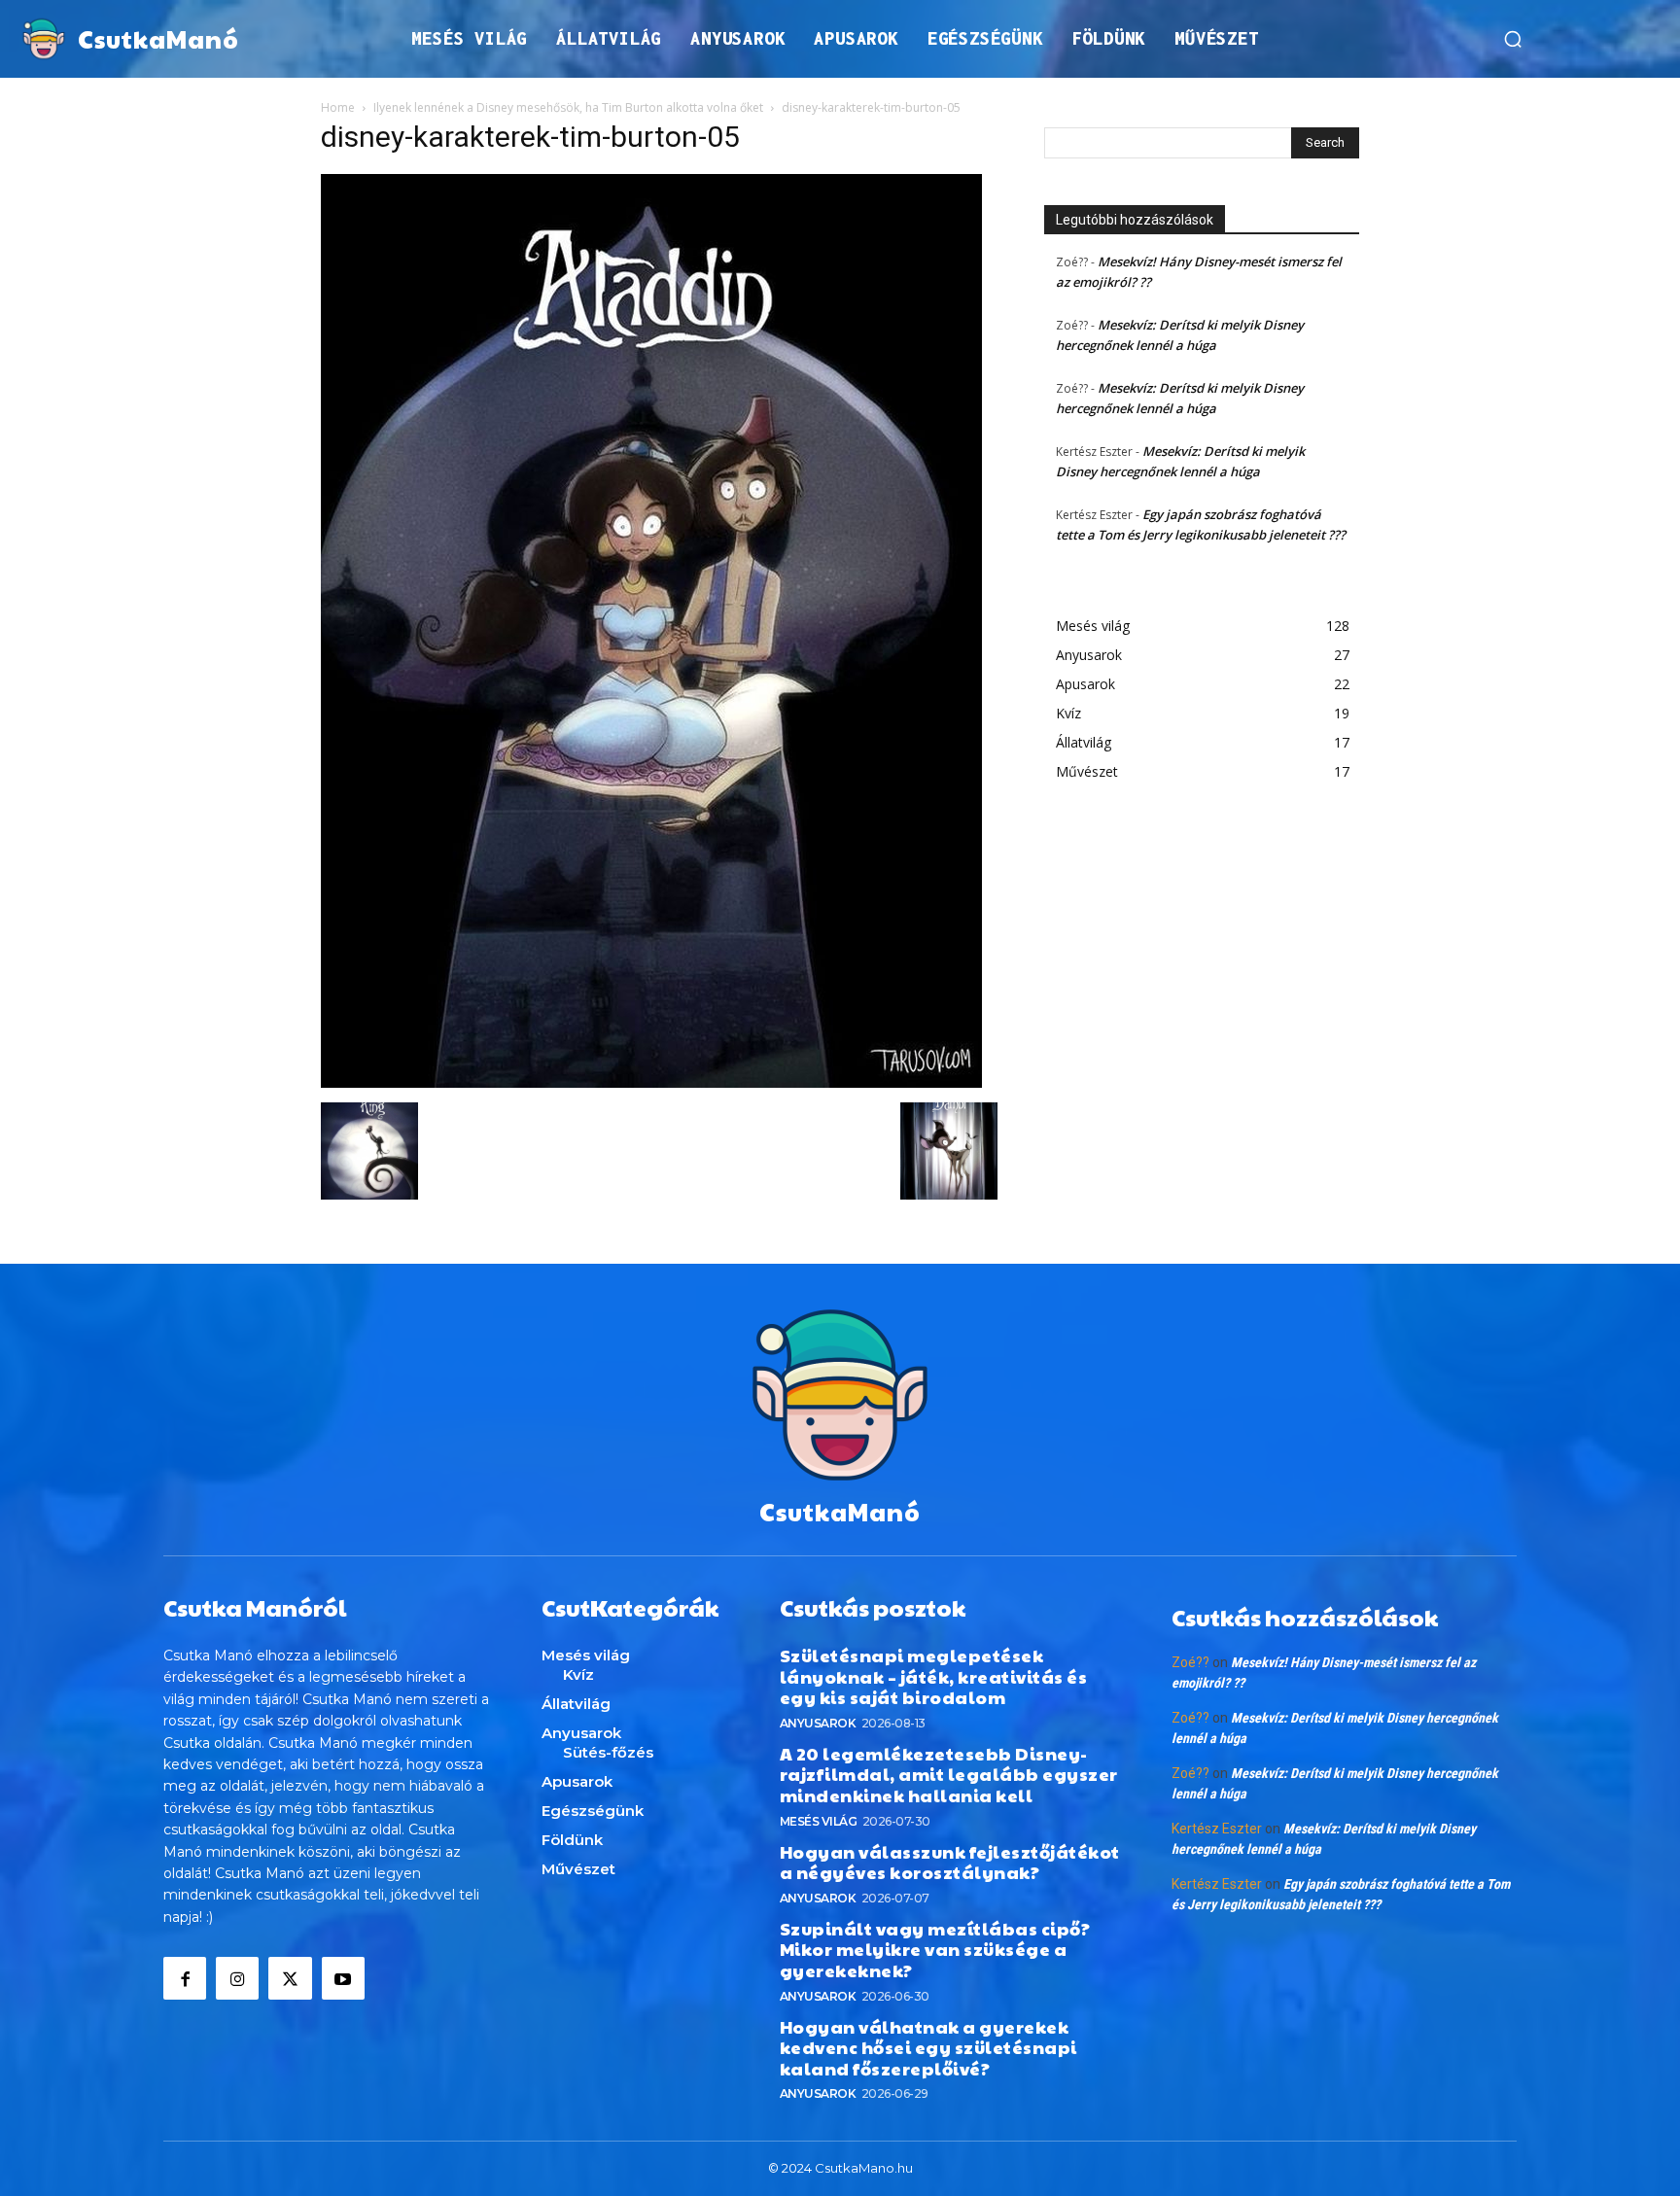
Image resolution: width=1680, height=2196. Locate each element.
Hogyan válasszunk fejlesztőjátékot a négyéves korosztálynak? (950, 1862)
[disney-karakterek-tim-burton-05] (651, 1082)
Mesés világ (819, 1821)
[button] (1513, 39)
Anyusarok (818, 1723)
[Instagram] (237, 1978)
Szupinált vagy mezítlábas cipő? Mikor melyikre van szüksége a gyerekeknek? (935, 1949)
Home (338, 107)
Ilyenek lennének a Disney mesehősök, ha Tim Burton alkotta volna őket (568, 107)
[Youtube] (343, 1978)
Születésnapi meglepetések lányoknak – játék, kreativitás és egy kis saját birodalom (934, 1676)
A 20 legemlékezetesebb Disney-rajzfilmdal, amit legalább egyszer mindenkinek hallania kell (949, 1774)
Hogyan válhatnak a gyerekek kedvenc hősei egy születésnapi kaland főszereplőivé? (928, 2047)
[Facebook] (185, 1978)
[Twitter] (290, 1978)
